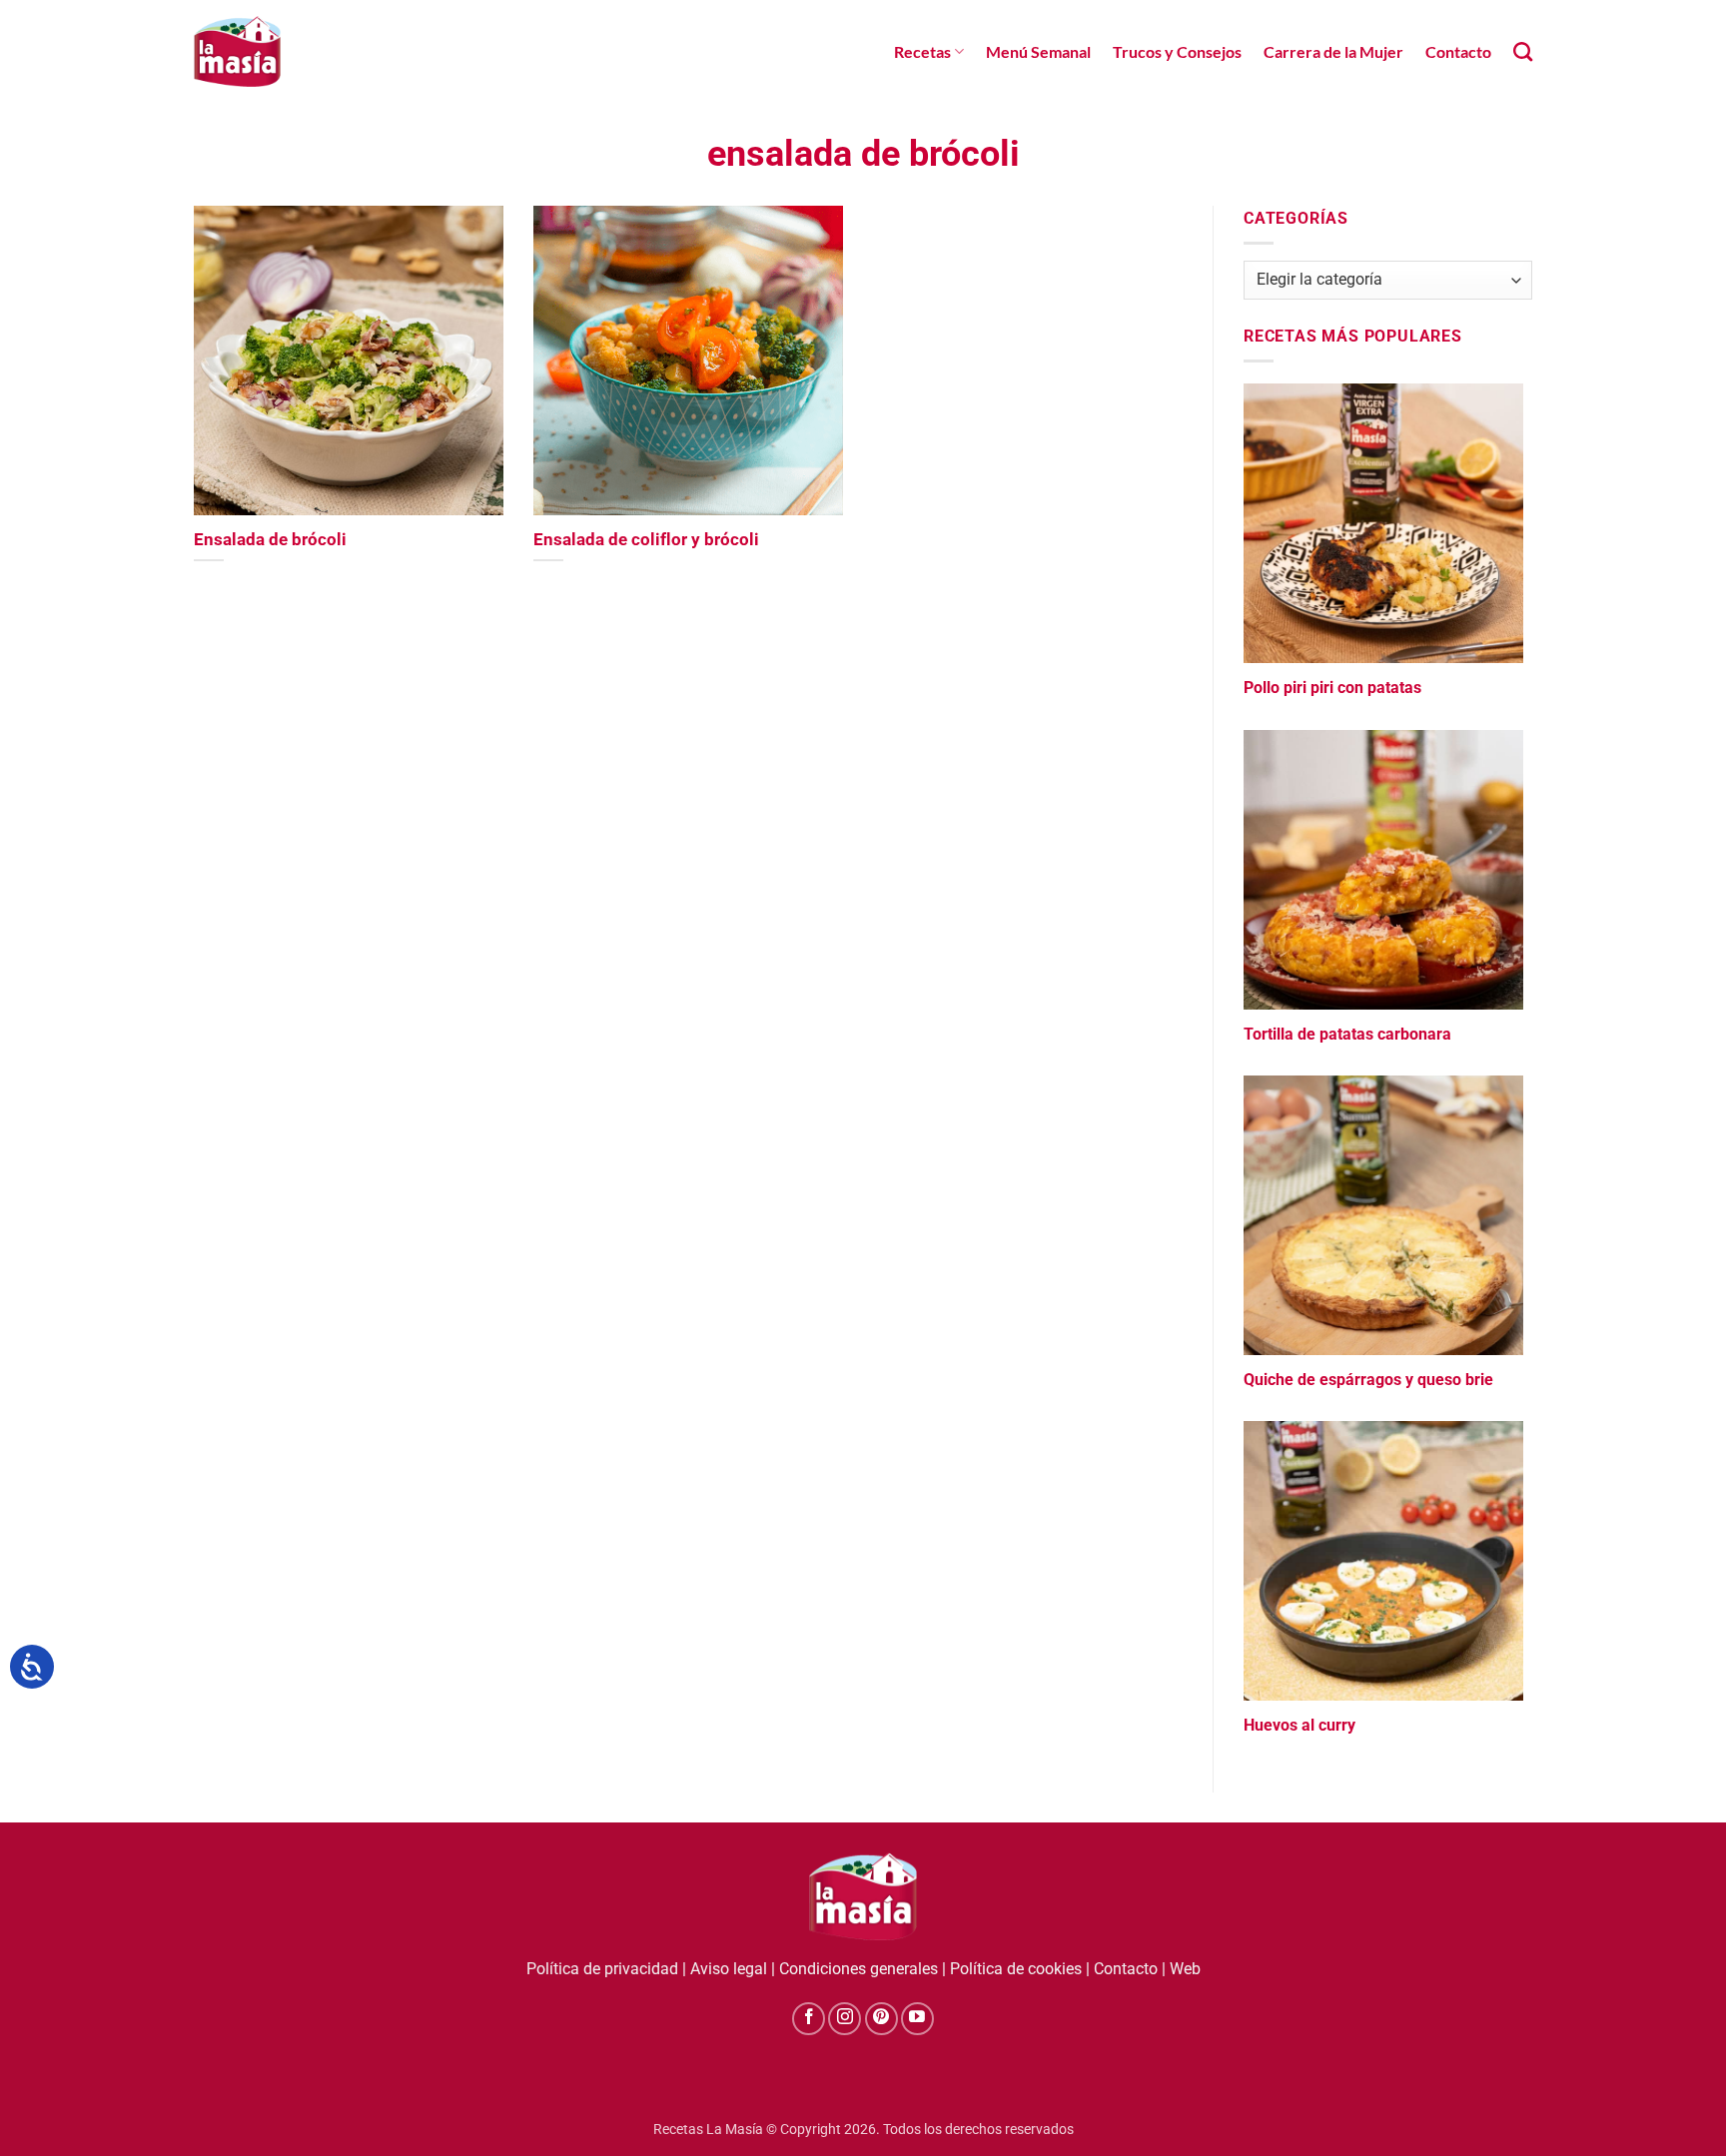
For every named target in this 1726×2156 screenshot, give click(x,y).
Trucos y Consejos (1177, 51)
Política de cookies (1016, 1969)
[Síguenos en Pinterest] (881, 2019)
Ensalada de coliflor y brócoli (646, 540)
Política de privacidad (602, 1969)
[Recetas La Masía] (237, 51)
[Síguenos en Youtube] (917, 2019)
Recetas (922, 51)
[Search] (1523, 51)
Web (1185, 1969)
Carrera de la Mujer (1333, 51)
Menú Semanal (1038, 51)
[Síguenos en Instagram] (845, 2019)
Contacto (1458, 51)
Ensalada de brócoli (270, 540)
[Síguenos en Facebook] (809, 2019)
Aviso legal (729, 1969)
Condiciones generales (859, 1969)
